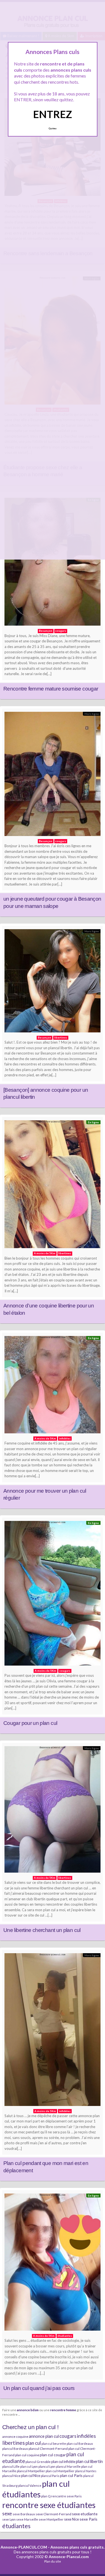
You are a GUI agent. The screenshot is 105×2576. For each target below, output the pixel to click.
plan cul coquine (27, 2455)
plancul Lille (11, 2466)
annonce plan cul (44, 2436)
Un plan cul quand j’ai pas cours (39, 2388)
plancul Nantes (86, 2471)
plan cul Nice (31, 2476)
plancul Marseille (68, 2466)
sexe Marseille (27, 2519)
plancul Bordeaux (15, 2449)
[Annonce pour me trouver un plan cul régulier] (53, 1386)
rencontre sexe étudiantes (49, 2505)
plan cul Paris (71, 2475)
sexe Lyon (9, 2519)
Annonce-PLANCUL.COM (24, 2547)
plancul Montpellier (31, 2471)
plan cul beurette (54, 2444)
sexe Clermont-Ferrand (53, 2514)
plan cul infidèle (63, 2462)
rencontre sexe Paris (66, 2496)
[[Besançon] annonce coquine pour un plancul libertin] (53, 982)
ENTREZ (53, 114)
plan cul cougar (53, 2455)
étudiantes (16, 2526)
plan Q (46, 2496)
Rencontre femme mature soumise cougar (51, 689)
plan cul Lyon (29, 2466)
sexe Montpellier (51, 2519)
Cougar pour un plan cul (30, 1723)
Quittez (53, 128)
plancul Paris (50, 2476)
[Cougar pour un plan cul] (53, 1595)
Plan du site (53, 2561)
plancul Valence (30, 2485)
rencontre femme (63, 2410)
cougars (68, 2436)
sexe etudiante (85, 2514)
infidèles (86, 2436)
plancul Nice (11, 2476)
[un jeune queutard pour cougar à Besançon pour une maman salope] (53, 775)
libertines (14, 2443)
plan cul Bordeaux (80, 2444)
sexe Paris (88, 2519)
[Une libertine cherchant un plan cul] (53, 1811)
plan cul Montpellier (60, 2471)
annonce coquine (15, 2437)
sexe (7, 2513)
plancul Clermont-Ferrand (48, 2449)
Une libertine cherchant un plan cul (42, 1930)
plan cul (33, 2443)
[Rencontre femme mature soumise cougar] (53, 563)
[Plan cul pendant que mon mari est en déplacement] (53, 2031)
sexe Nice (72, 2519)
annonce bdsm (28, 2410)
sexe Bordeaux (24, 2514)
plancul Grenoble (38, 2462)
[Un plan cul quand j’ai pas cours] (53, 2263)
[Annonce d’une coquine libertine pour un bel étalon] (53, 1186)
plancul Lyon (47, 2466)
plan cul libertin (89, 2461)
